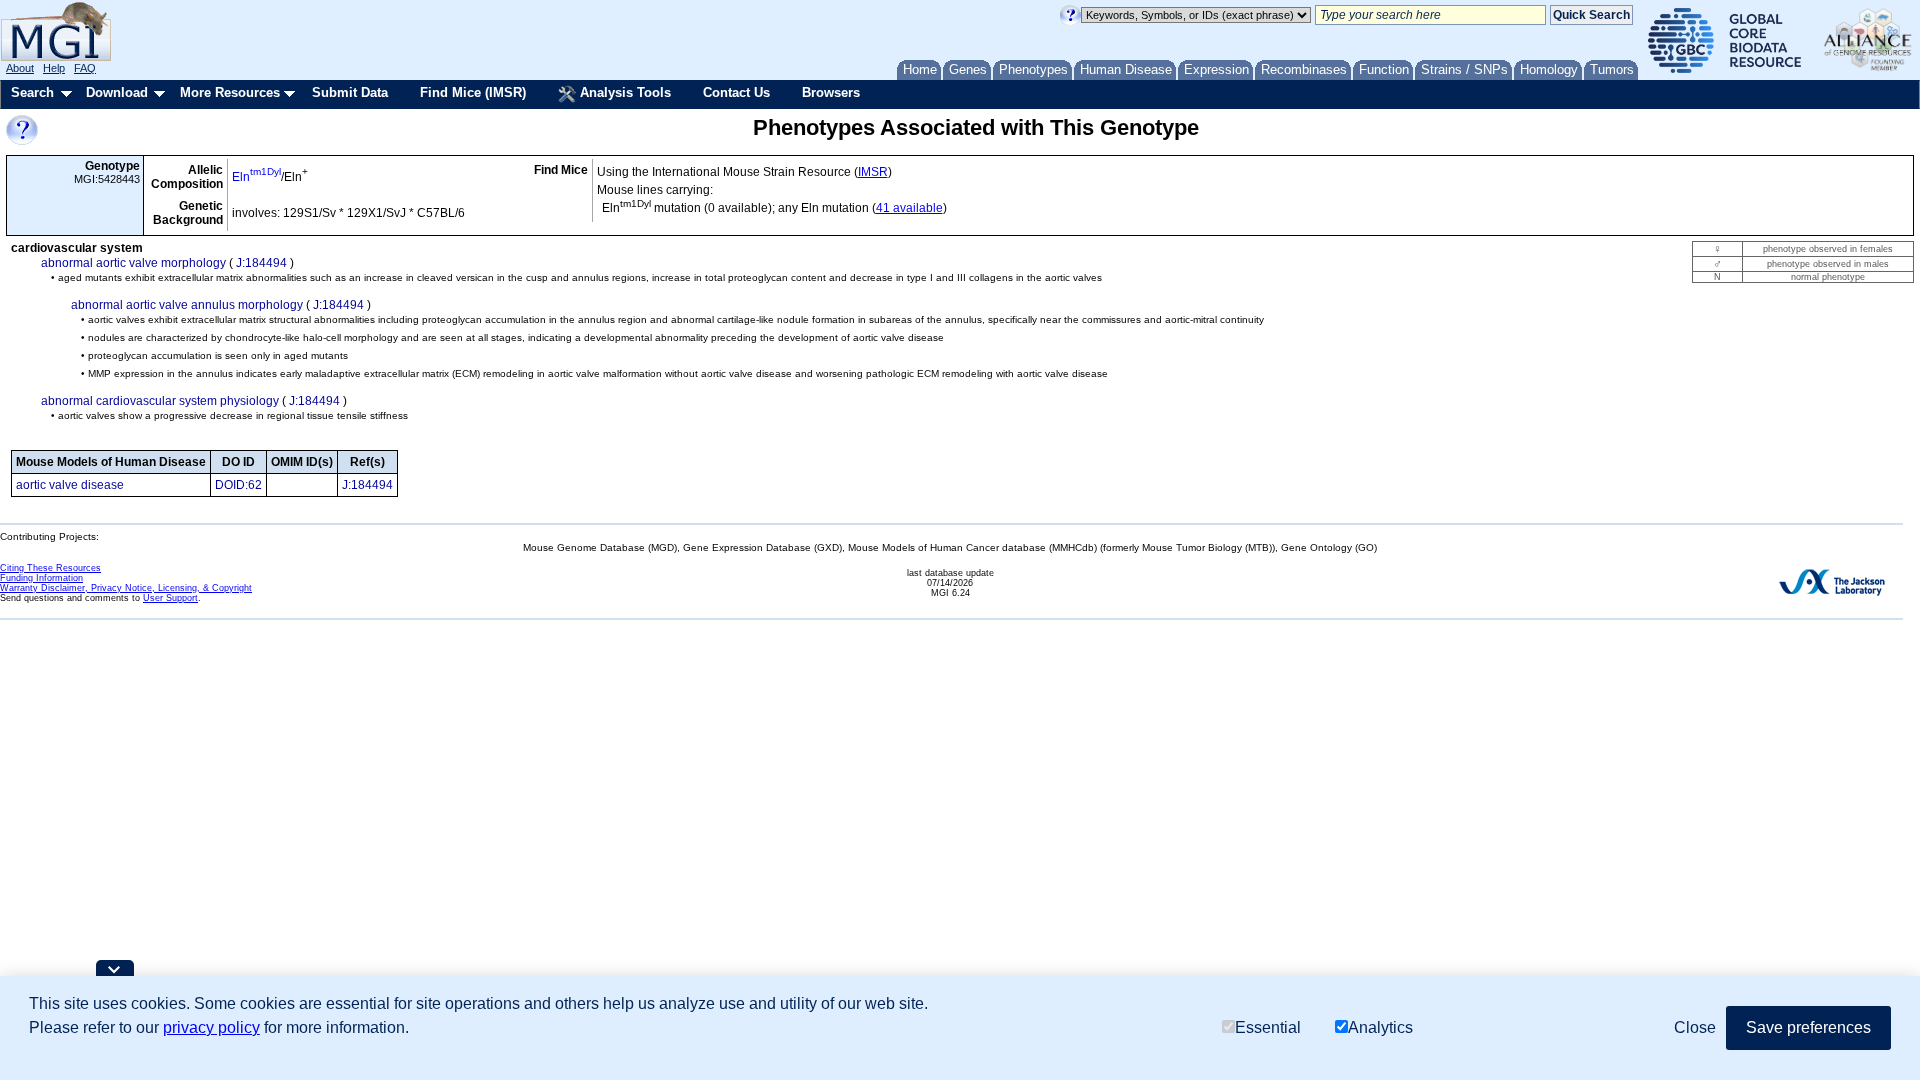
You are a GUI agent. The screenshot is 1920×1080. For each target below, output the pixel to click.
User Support (170, 598)
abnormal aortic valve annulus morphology (187, 305)
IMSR (873, 172)
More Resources (230, 92)
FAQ (85, 68)
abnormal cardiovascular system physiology (160, 401)
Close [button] (1695, 1027)
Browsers (831, 92)
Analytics (1380, 1027)
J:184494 (261, 263)
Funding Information (41, 578)
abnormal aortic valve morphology (133, 263)
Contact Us (736, 92)
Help (54, 68)
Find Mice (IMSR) (473, 92)
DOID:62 (238, 485)
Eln (256, 177)
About (20, 68)
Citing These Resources (50, 568)
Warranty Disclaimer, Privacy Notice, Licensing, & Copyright (126, 588)
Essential (1268, 1027)
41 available (909, 208)
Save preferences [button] (1808, 1027)
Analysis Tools (623, 92)
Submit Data (350, 92)
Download (117, 92)
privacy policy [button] (211, 1027)
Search (32, 92)
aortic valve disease (70, 485)
